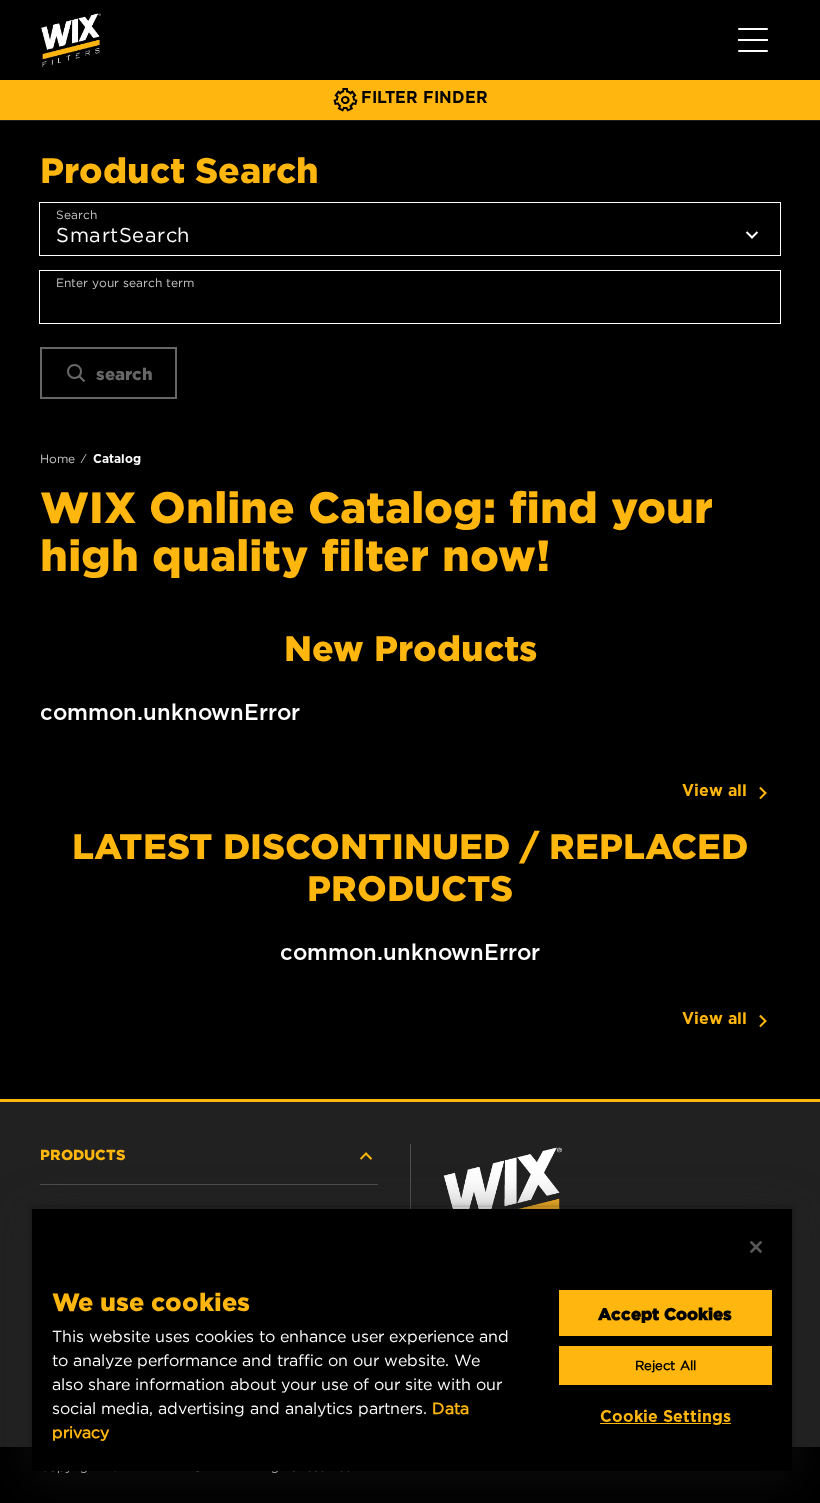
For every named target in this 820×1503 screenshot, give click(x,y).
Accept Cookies (665, 1313)
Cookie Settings (665, 1416)
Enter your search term (125, 282)
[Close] (756, 1247)
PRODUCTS (83, 1154)
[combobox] (410, 297)
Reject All (665, 1365)
